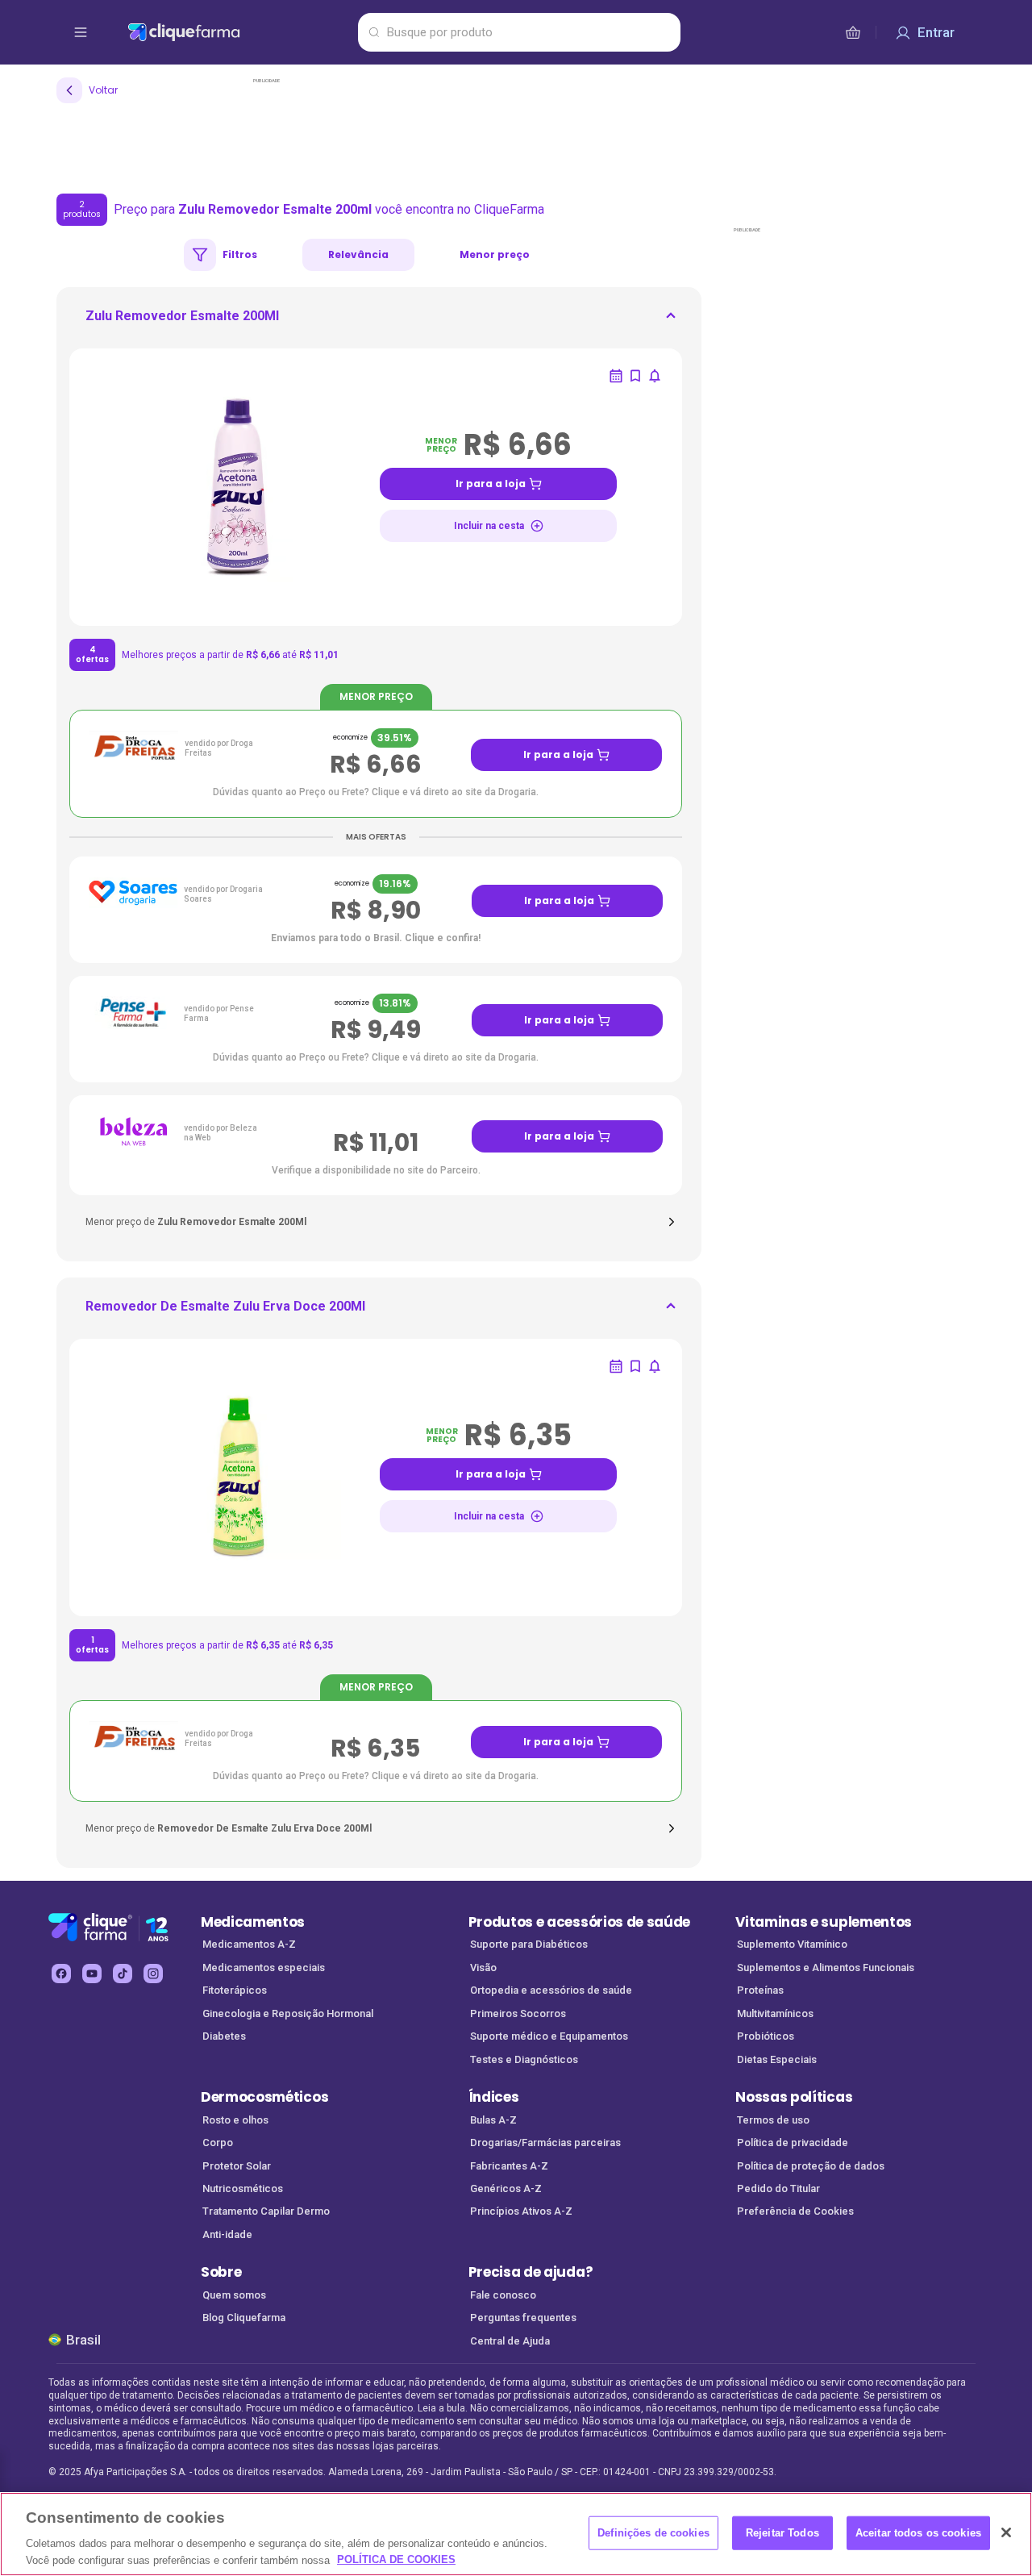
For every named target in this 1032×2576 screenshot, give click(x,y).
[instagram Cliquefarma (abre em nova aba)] (153, 1974)
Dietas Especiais (777, 2059)
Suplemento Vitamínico (792, 1944)
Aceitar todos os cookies (918, 2533)
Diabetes (224, 2036)
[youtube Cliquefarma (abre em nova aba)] (92, 1974)
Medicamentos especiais (264, 1967)
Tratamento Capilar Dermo (266, 2211)
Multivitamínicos (775, 2013)
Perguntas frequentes (523, 2318)
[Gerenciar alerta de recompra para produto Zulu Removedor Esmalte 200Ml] (616, 376)
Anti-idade (227, 2234)
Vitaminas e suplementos (824, 1922)
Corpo (218, 2142)
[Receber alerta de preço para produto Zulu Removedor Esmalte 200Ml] (655, 376)
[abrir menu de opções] (81, 32)
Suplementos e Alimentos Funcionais (826, 1967)
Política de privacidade (793, 2142)
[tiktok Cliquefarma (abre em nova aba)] (123, 1974)
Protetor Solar (237, 2166)
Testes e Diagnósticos (524, 2059)
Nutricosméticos (243, 2188)
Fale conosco (503, 2295)
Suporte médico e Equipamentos (549, 2036)
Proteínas (760, 1990)
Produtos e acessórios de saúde (579, 1922)
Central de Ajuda (510, 2341)
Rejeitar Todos (782, 2533)
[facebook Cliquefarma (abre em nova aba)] (61, 1974)
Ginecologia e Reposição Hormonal (288, 2013)
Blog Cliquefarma (244, 2318)
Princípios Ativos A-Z (521, 2211)
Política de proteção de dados (811, 2166)
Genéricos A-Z (506, 2188)
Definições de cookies (653, 2533)
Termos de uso (773, 2120)
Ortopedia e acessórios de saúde (551, 1990)
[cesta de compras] (853, 32)
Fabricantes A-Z (509, 2166)
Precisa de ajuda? (531, 2272)
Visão (483, 1967)
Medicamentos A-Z (249, 1944)
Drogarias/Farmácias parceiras (545, 2142)
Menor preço (495, 254)
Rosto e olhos (235, 2120)
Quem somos (234, 2295)
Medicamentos (253, 1922)
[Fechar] (1006, 2532)
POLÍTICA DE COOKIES (396, 2559)
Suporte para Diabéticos (529, 1944)
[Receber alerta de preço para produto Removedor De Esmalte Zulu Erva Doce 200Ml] (655, 1366)
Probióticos (766, 2036)
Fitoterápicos (235, 1990)
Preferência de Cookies (795, 2211)
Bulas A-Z (493, 2120)
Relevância (358, 254)
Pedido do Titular (778, 2188)
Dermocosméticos (264, 2097)
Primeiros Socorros (518, 2013)
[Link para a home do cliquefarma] (239, 32)
